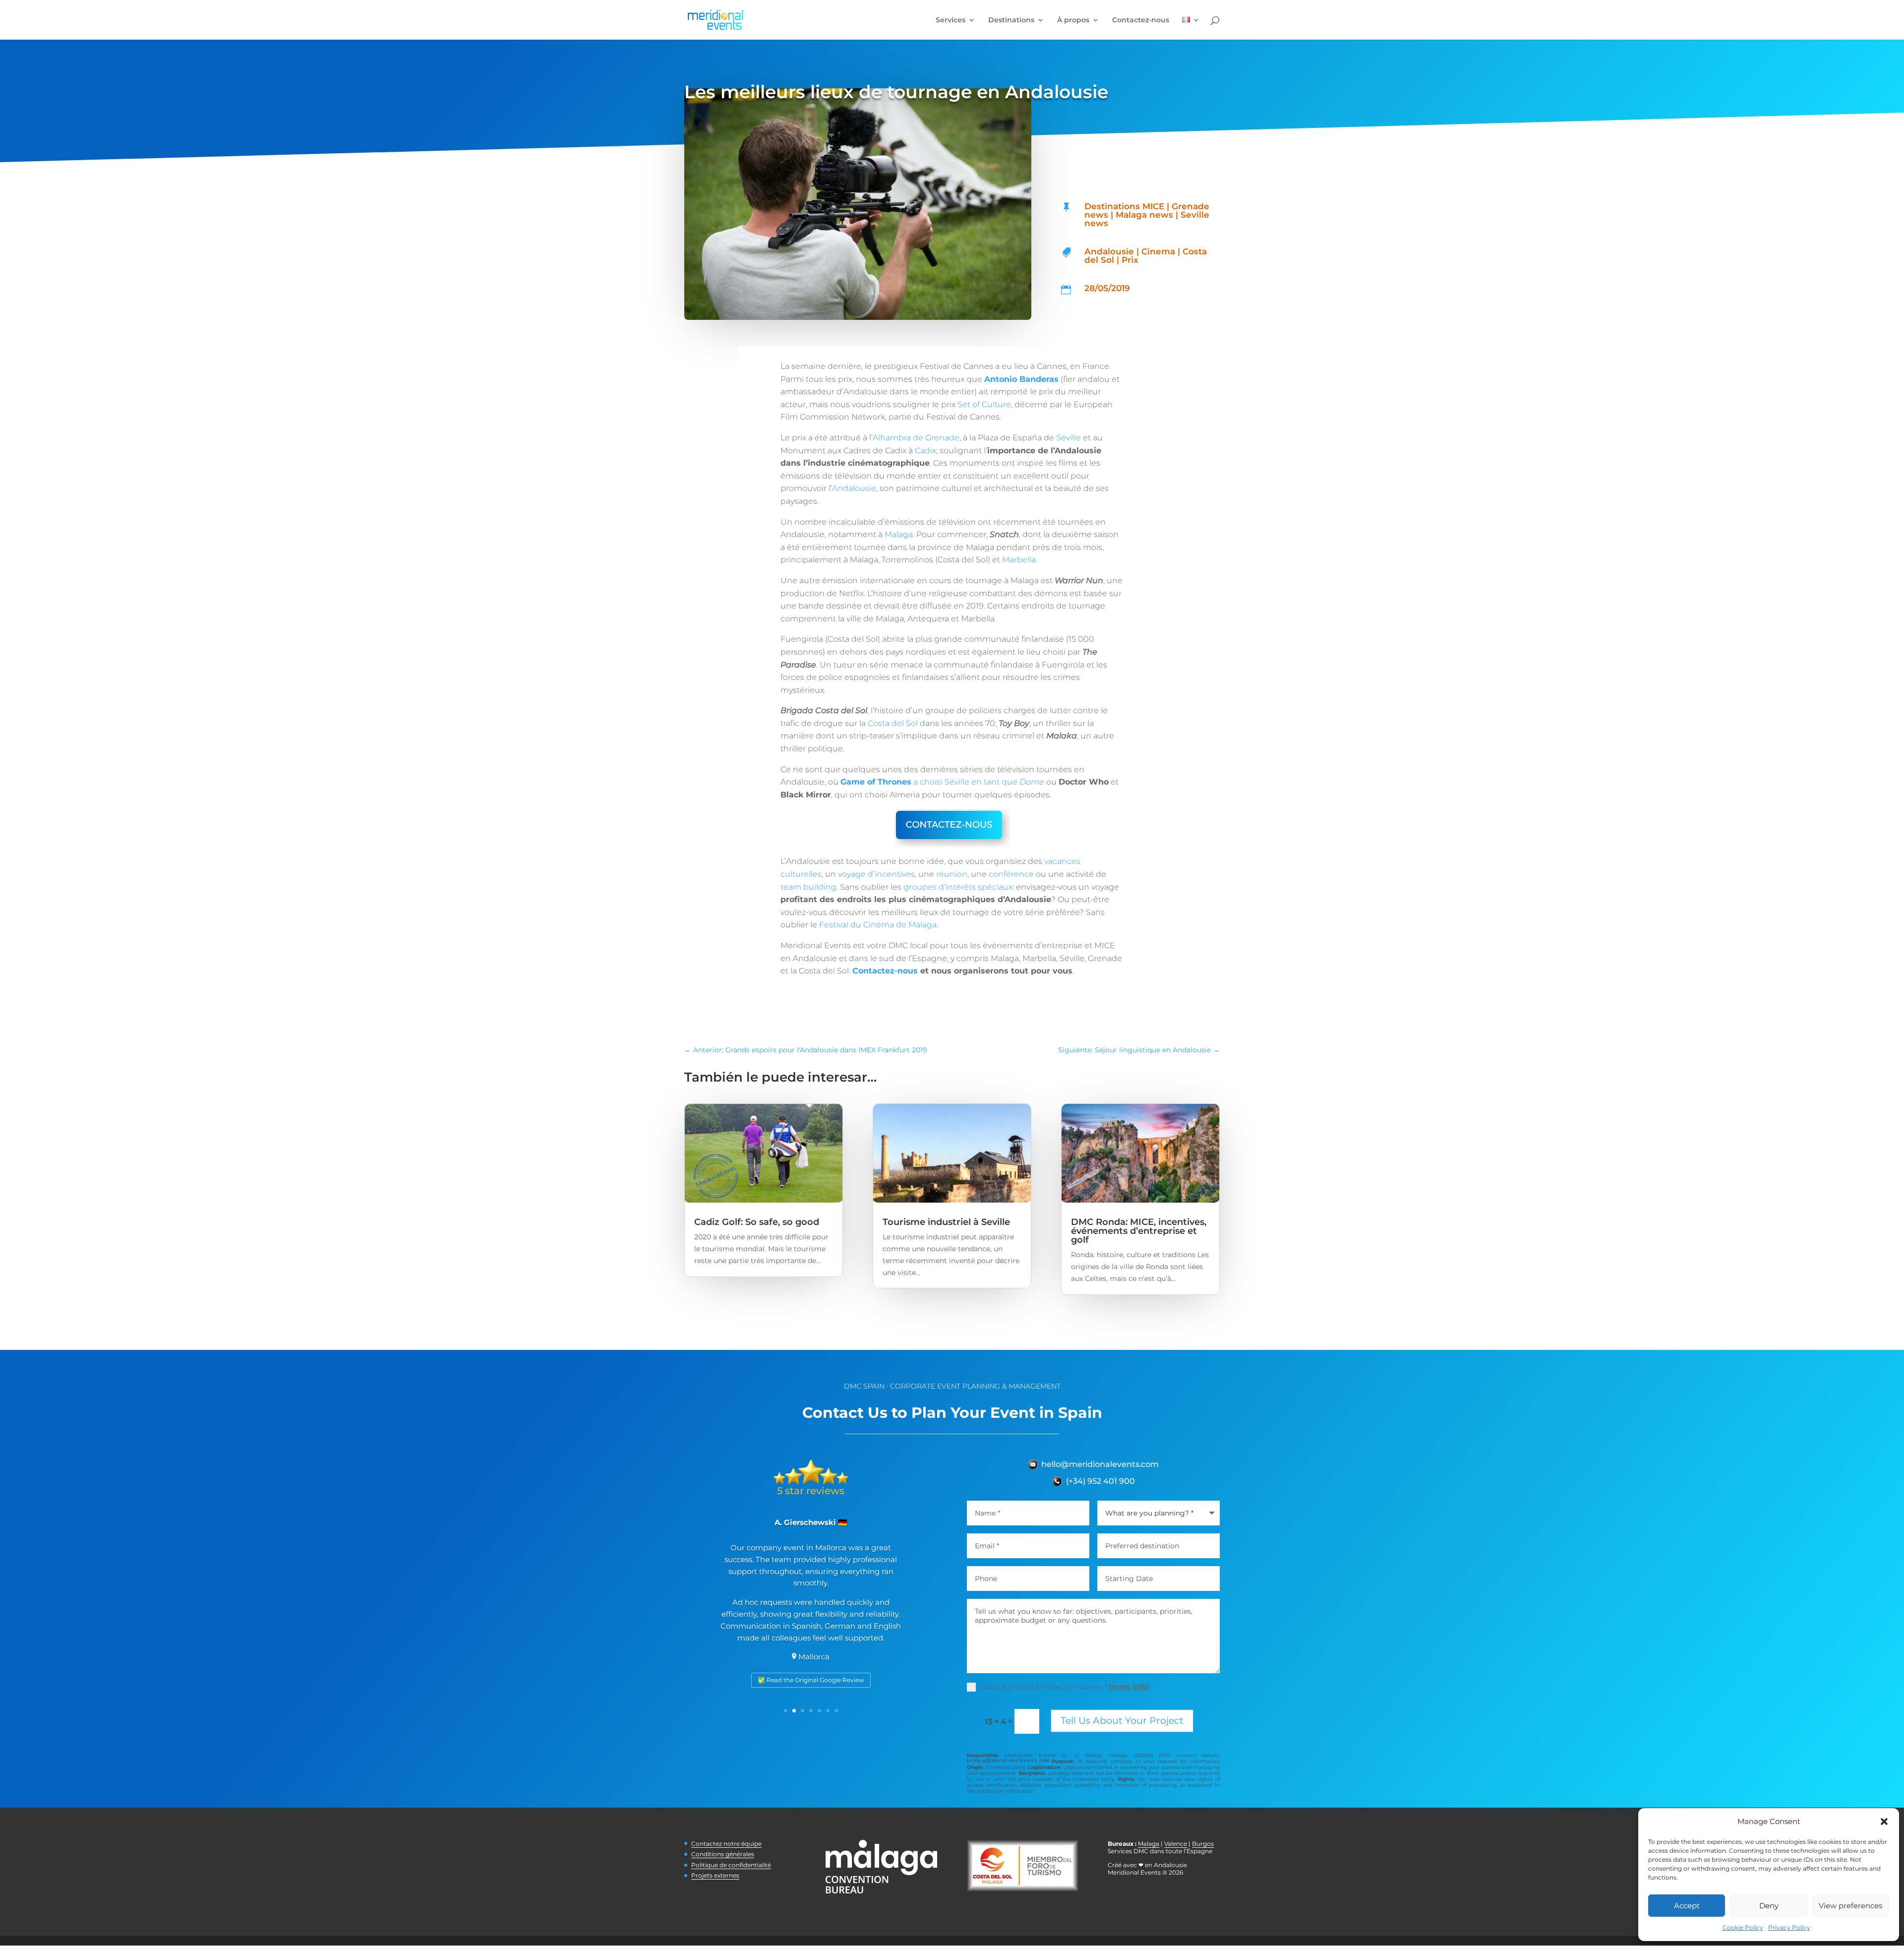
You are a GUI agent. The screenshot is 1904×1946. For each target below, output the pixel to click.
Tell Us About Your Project (1122, 1721)
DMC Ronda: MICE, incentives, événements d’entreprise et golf (1139, 1231)
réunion (952, 874)
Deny (1769, 1906)
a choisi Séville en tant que (942, 782)
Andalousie (854, 488)
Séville (1069, 438)
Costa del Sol (893, 723)
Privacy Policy (1789, 1927)
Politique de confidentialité (731, 1865)
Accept (1687, 1906)
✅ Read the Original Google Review (811, 1680)
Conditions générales (723, 1854)
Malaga (899, 534)
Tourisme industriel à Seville (946, 1222)
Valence (1176, 1844)
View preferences (1850, 1906)
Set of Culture (984, 404)
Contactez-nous (1141, 20)
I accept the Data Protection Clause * (1064, 1687)
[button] (1884, 1822)
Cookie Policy (1743, 1927)
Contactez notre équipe (726, 1844)
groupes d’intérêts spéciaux (958, 887)
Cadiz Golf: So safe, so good (757, 1222)
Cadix (925, 451)
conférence (1011, 874)
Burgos (1203, 1844)
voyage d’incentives (876, 874)
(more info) (1129, 1687)
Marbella (1019, 560)
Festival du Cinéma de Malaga (878, 925)
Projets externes (715, 1875)
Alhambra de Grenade (916, 438)
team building (808, 887)
